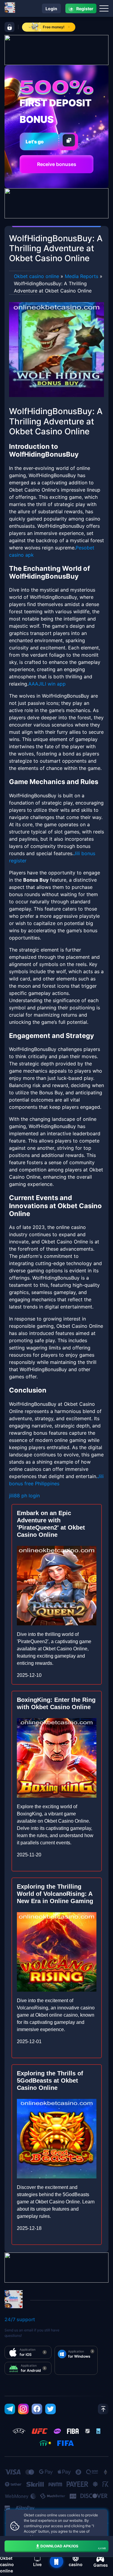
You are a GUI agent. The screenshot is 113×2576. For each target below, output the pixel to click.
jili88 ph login (24, 1496)
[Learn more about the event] (56, 49)
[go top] (103, 2409)
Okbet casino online (36, 276)
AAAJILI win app (47, 684)
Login (51, 9)
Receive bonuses (57, 164)
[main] (56, 2562)
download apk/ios (73, 2547)
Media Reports (82, 276)
